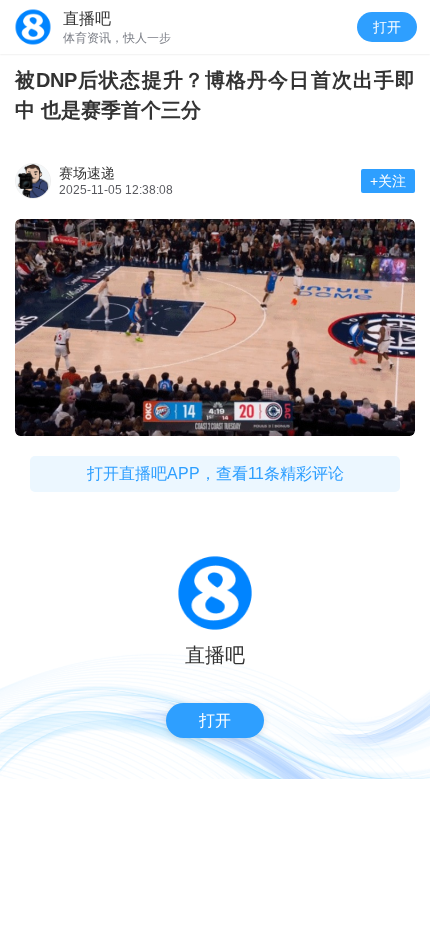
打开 (387, 27)
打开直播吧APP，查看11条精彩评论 (215, 473)
